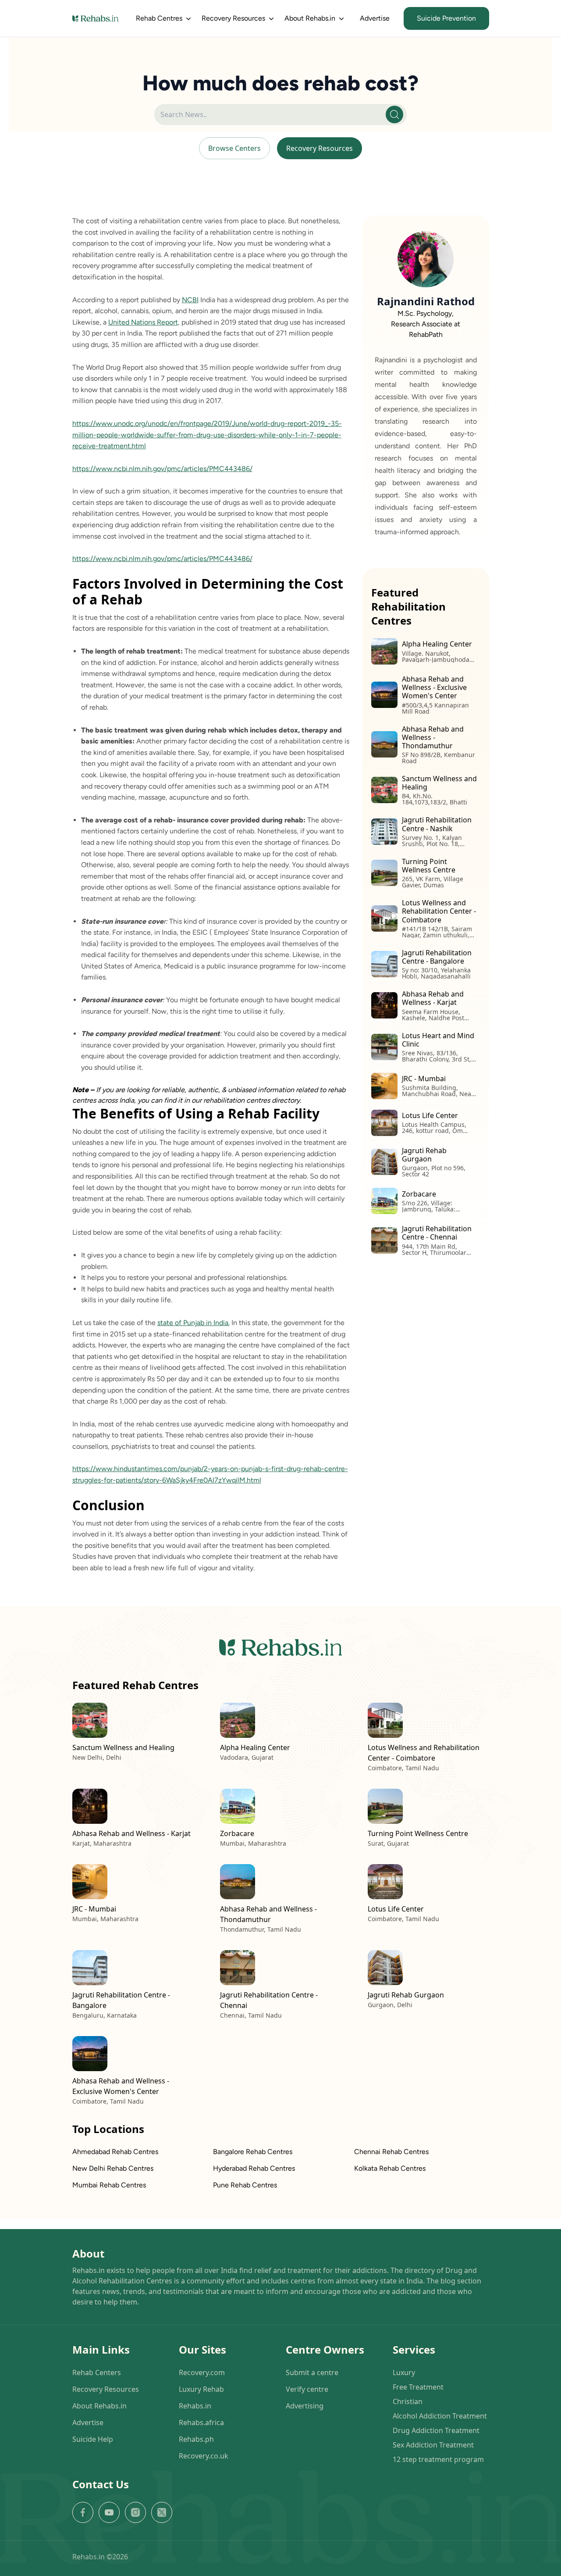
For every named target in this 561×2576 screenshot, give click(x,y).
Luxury (404, 2372)
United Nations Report (143, 322)
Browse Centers (234, 148)
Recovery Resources (320, 148)
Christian (408, 2401)
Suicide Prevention (446, 18)
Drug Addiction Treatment (436, 2430)
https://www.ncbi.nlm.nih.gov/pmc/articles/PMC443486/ (162, 469)
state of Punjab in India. (194, 1323)
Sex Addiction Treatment (433, 2445)
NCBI (190, 300)
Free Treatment (418, 2387)
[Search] (394, 114)
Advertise (375, 18)
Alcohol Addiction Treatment (440, 2416)
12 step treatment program (438, 2459)
